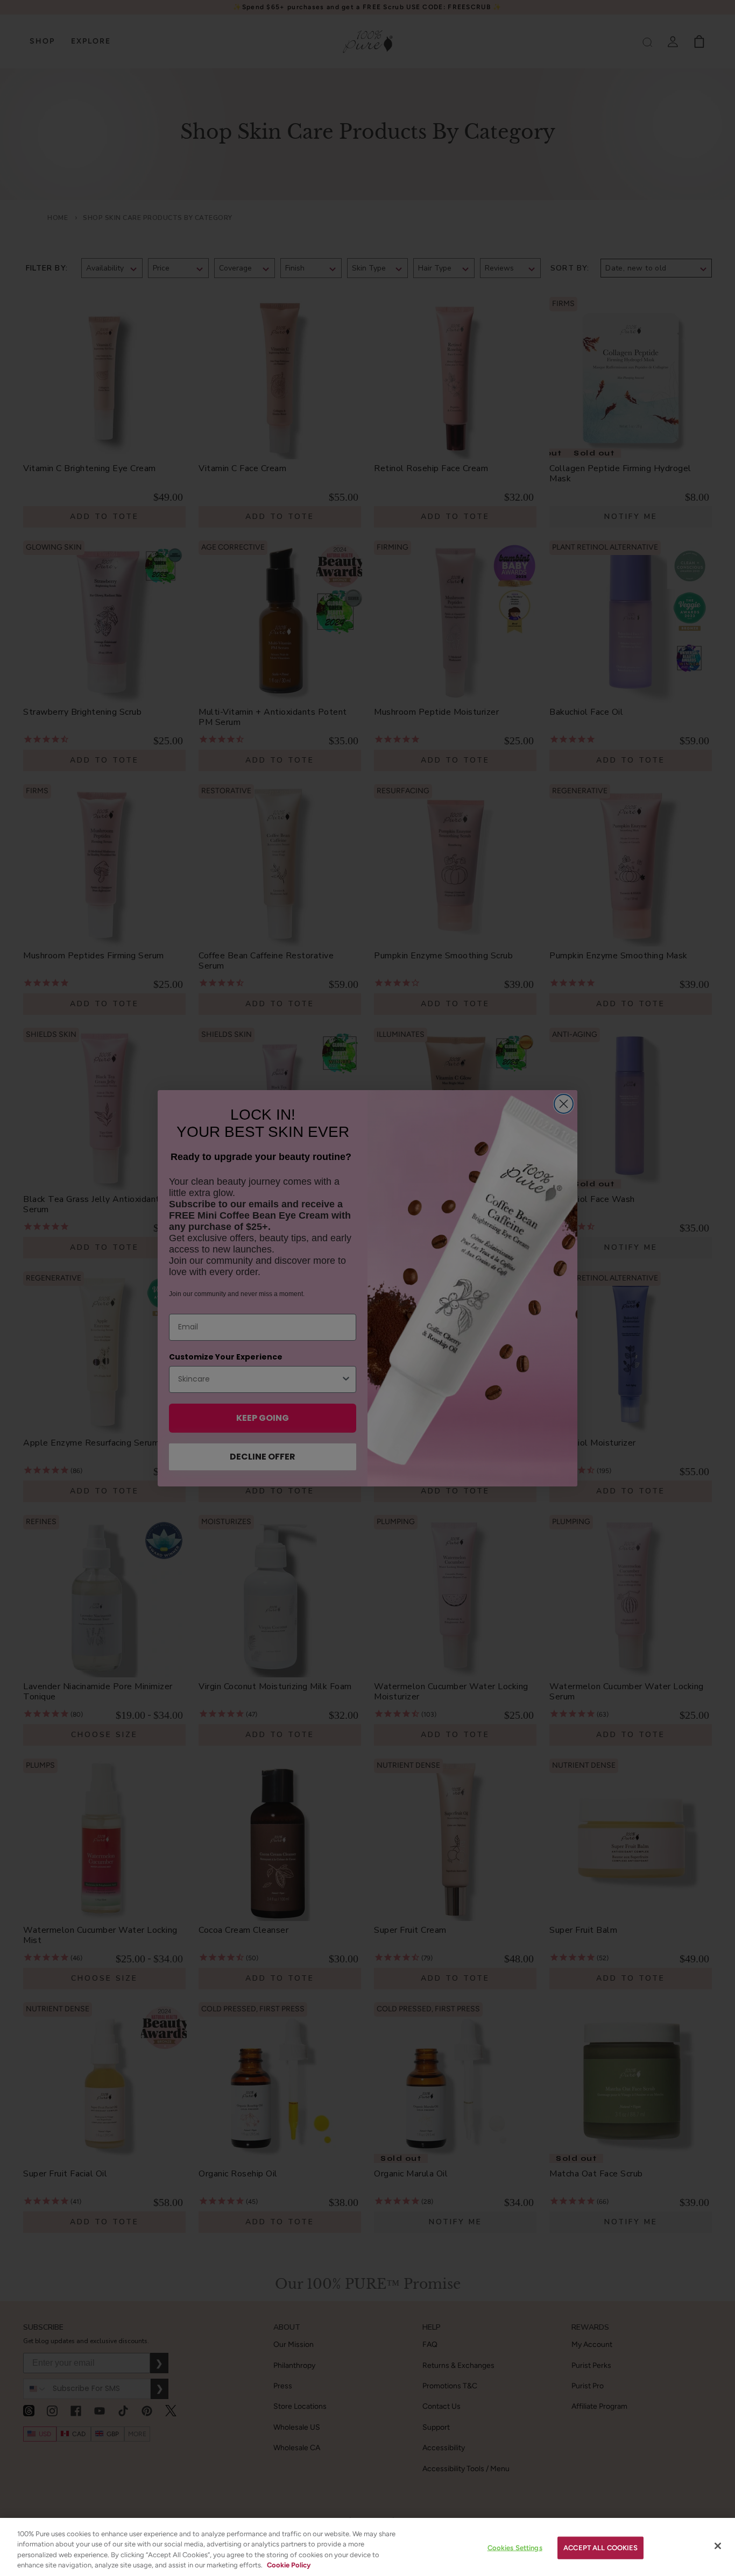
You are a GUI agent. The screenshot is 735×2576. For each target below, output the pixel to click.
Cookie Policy (289, 2565)
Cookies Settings (515, 2548)
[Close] (718, 2546)
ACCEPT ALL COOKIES (600, 2548)
